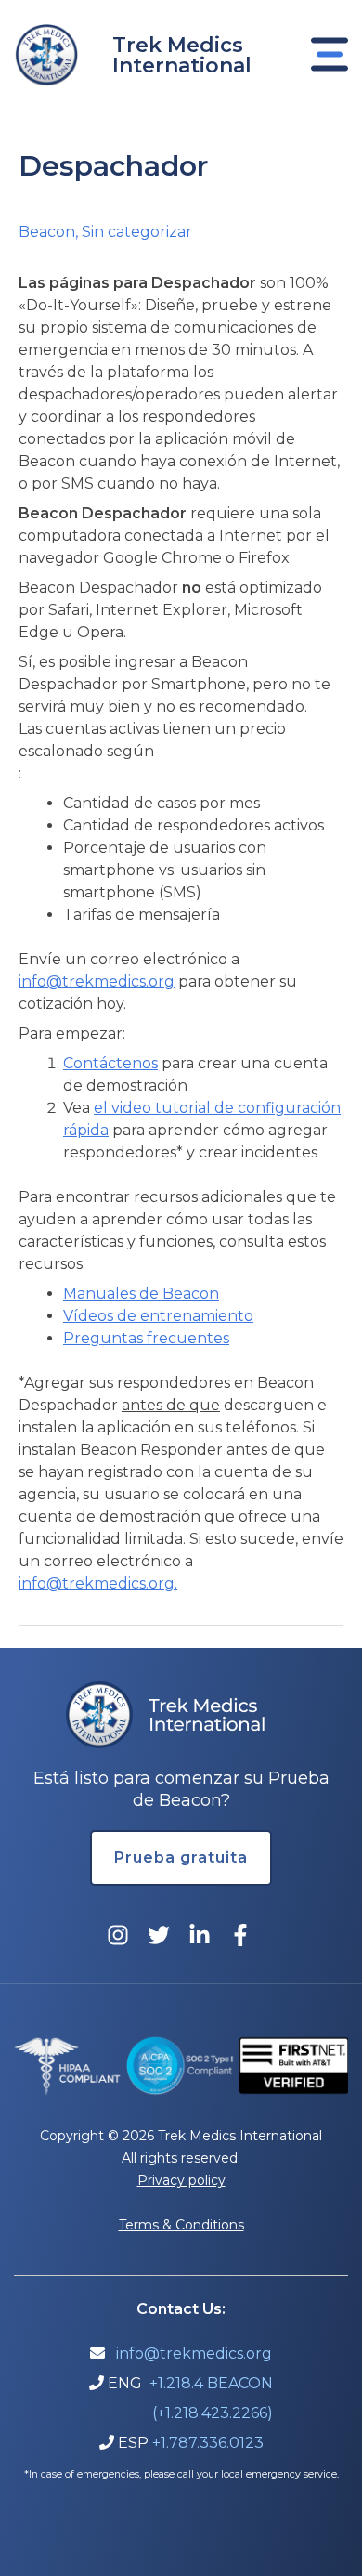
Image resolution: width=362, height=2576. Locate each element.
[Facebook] (240, 1935)
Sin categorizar (137, 232)
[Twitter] (159, 1935)
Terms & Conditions (181, 2225)
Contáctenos (110, 1063)
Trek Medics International (182, 55)
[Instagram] (118, 1935)
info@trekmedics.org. (98, 1583)
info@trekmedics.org (97, 981)
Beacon (47, 232)
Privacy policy (181, 2180)
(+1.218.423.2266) (213, 2413)
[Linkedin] (200, 1935)
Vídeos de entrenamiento (158, 1316)
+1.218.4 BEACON (211, 2383)
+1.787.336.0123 (208, 2443)
